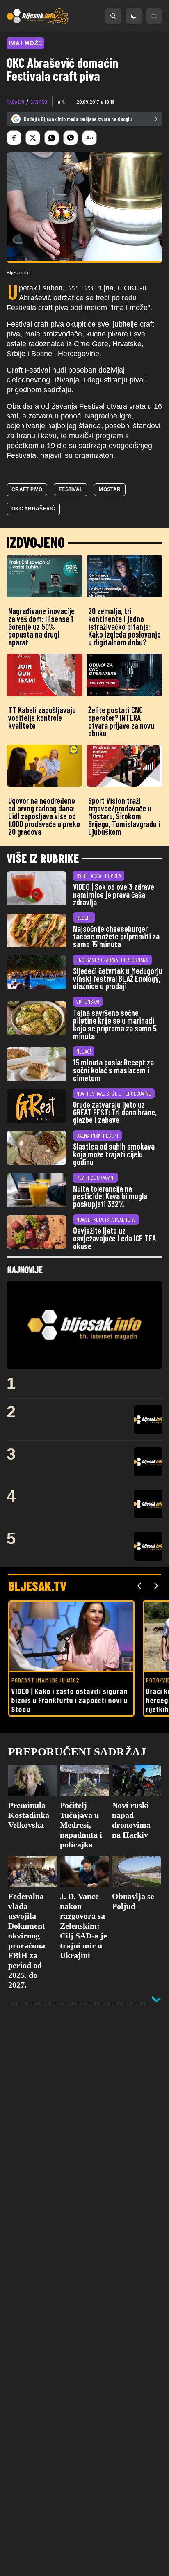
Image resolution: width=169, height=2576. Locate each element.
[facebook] (14, 138)
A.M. (62, 102)
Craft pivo (27, 489)
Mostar (110, 489)
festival (71, 489)
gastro (39, 102)
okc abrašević (33, 509)
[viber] (71, 138)
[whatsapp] (52, 138)
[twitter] (33, 138)
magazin (15, 102)
